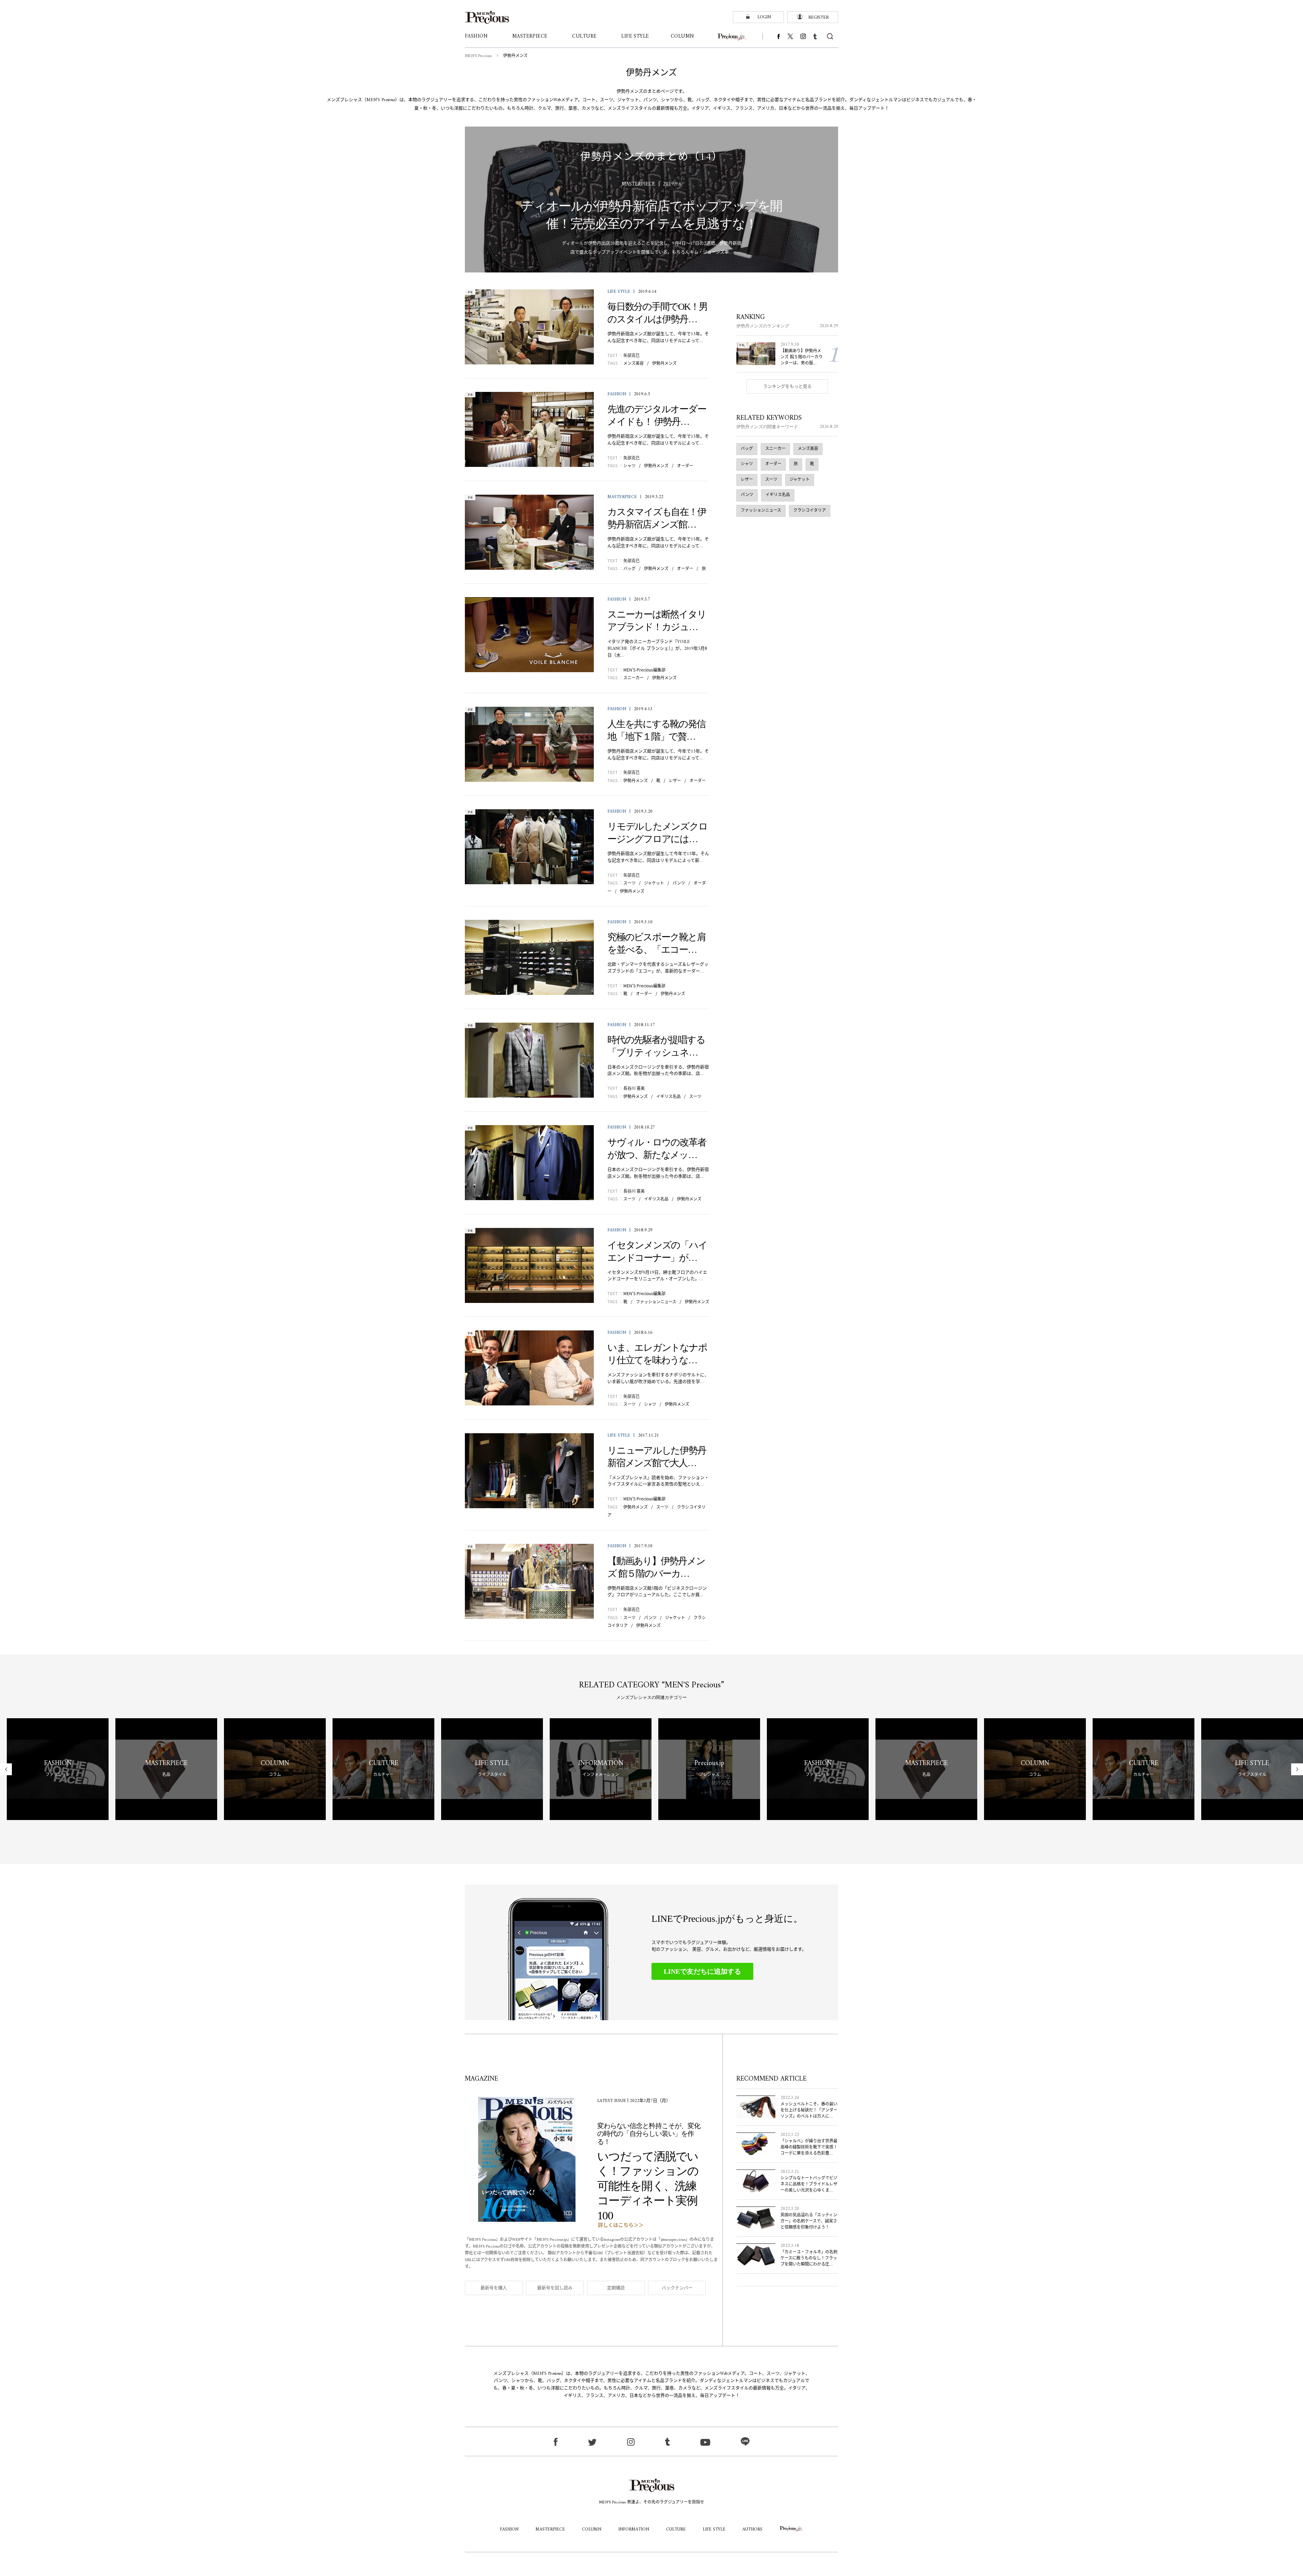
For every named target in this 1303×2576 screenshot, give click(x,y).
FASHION (617, 394)
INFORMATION (634, 2529)
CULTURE (676, 2529)
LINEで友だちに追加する (702, 1971)
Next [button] (1297, 1769)
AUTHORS (752, 2529)
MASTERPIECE (622, 497)
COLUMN (592, 2529)
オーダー (685, 465)
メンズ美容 (634, 363)
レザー (675, 780)
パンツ (679, 883)
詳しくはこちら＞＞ (621, 2226)
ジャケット (654, 883)
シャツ (629, 465)
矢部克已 (631, 355)
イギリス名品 (668, 1096)
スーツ (629, 883)
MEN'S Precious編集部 (644, 670)
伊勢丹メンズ (664, 363)
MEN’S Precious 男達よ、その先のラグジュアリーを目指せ (651, 2503)
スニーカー (634, 677)
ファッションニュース (656, 1301)
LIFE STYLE (619, 292)
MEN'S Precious (478, 56)
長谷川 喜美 (634, 1088)
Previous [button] (6, 1769)
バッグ (629, 568)
